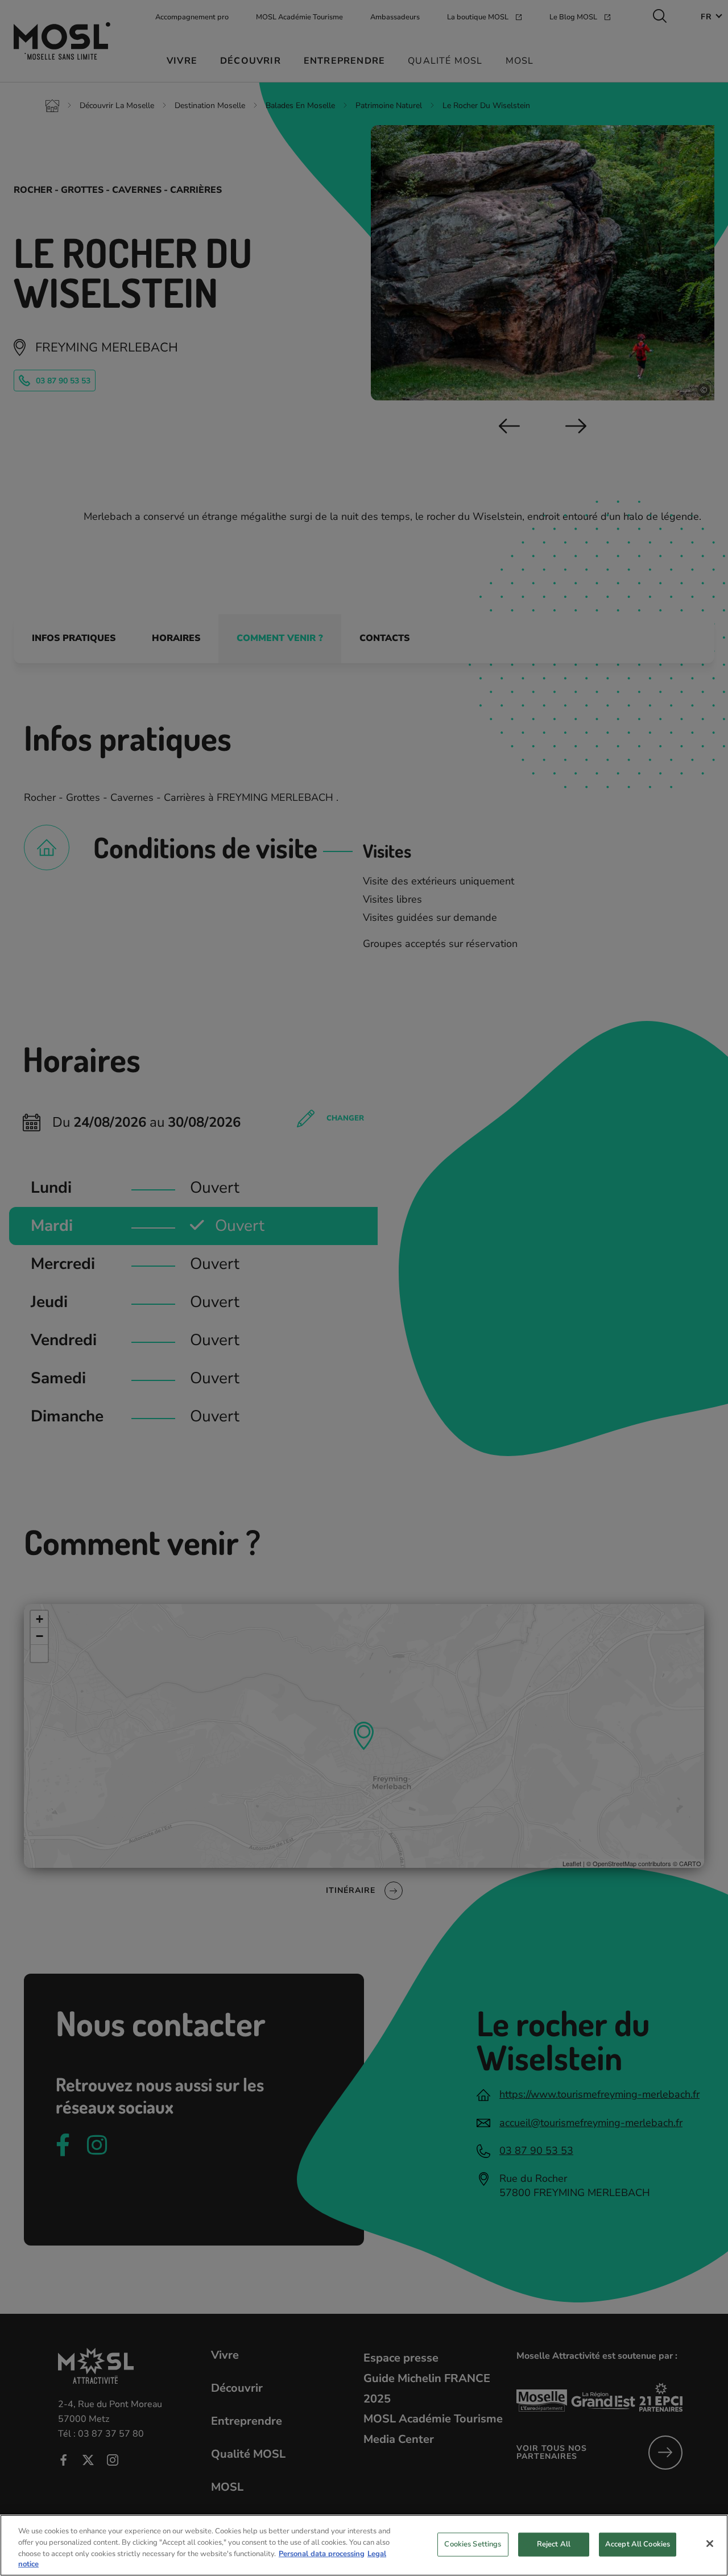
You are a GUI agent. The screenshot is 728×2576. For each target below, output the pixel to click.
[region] (364, 2545)
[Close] (710, 2544)
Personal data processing (322, 2553)
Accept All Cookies (638, 2544)
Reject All (554, 2544)
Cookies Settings (473, 2544)
